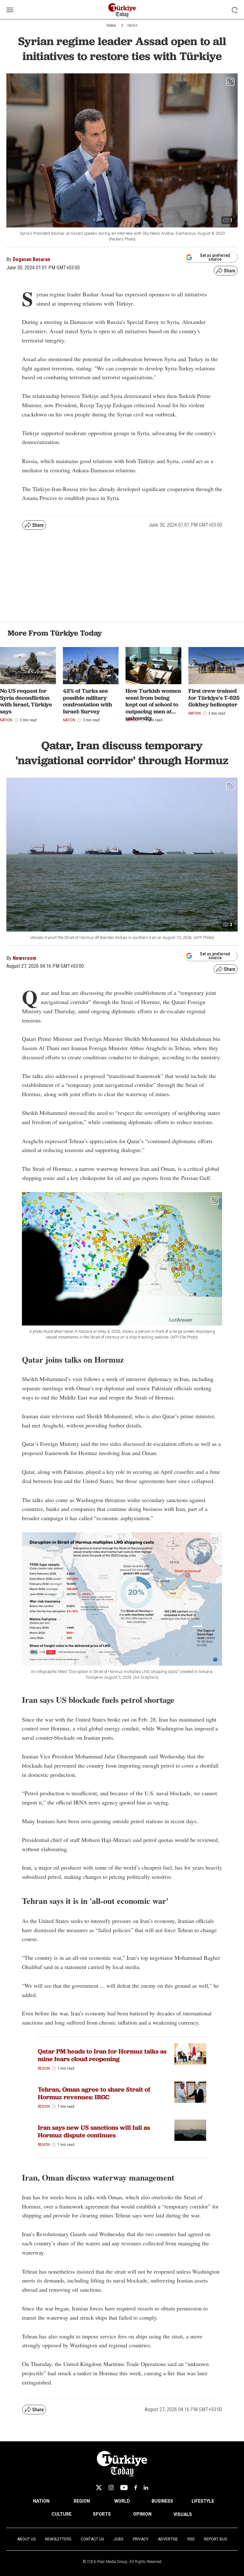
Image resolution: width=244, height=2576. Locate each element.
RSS (191, 2539)
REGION (82, 2501)
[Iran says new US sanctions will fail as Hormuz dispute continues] (190, 2130)
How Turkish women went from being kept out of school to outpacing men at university (153, 704)
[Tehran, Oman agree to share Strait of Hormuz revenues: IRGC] (190, 2092)
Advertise (168, 2539)
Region (44, 2068)
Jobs (118, 2539)
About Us (26, 2539)
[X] (99, 2488)
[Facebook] (136, 2488)
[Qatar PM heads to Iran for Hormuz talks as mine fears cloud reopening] (190, 2054)
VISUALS (183, 2514)
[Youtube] (124, 2488)
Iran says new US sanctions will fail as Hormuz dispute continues (94, 2131)
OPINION (142, 2514)
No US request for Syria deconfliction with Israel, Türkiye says (26, 701)
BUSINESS (162, 2501)
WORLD (122, 2501)
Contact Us (92, 2539)
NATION (41, 2501)
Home (111, 25)
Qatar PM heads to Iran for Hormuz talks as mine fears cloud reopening (102, 2055)
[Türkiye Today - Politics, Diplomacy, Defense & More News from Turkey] (122, 10)
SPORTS (102, 2514)
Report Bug (216, 2539)
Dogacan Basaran (31, 259)
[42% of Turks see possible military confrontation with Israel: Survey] (91, 666)
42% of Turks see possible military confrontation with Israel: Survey (88, 701)
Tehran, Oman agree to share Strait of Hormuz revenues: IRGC (94, 2093)
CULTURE (61, 2514)
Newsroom (24, 958)
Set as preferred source (215, 257)
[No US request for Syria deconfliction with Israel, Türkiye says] (28, 666)
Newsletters (58, 2539)
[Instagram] (111, 2488)
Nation (132, 25)
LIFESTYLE (203, 2501)
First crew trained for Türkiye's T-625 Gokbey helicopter (214, 698)
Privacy (141, 2539)
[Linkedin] (146, 2488)
